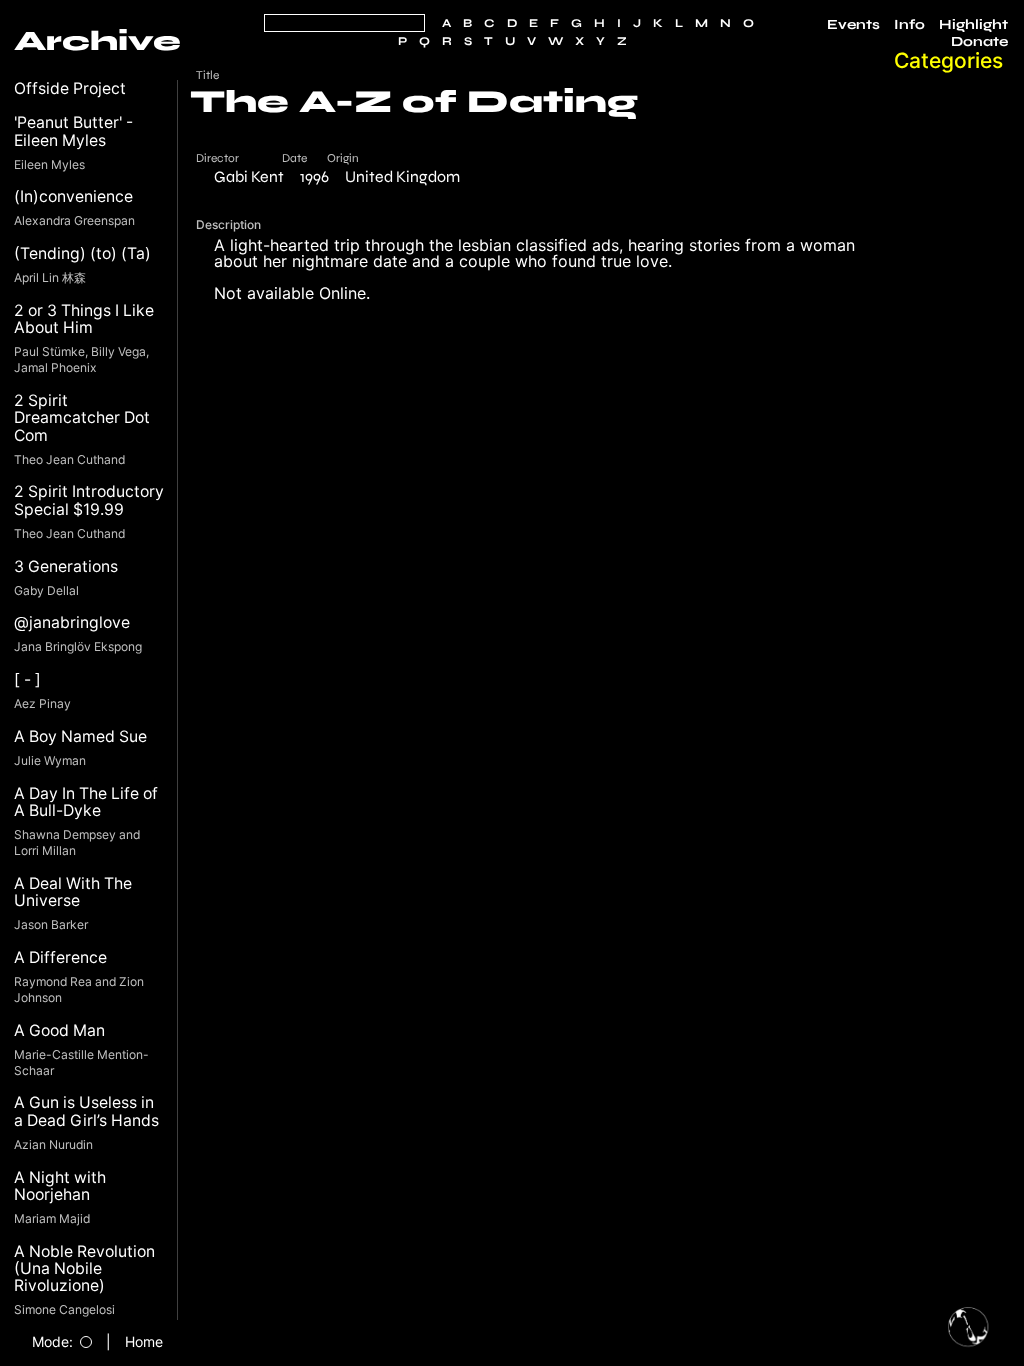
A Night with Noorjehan (60, 1186)
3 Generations (66, 566)
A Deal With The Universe (73, 892)
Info (909, 25)
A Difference (60, 957)
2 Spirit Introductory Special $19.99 (89, 500)
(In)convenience (73, 196)
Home (144, 1342)
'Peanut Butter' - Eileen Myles (73, 131)
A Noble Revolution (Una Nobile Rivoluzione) (84, 1269)
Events (853, 25)
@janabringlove (72, 622)
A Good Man (59, 1030)
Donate (979, 42)
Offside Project (70, 88)
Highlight (973, 25)
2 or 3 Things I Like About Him (84, 319)
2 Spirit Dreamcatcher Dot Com (82, 418)
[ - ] (27, 679)
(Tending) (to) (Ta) (82, 253)
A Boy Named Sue (80, 736)
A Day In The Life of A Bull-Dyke (86, 802)
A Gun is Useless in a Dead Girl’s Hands (86, 1111)
